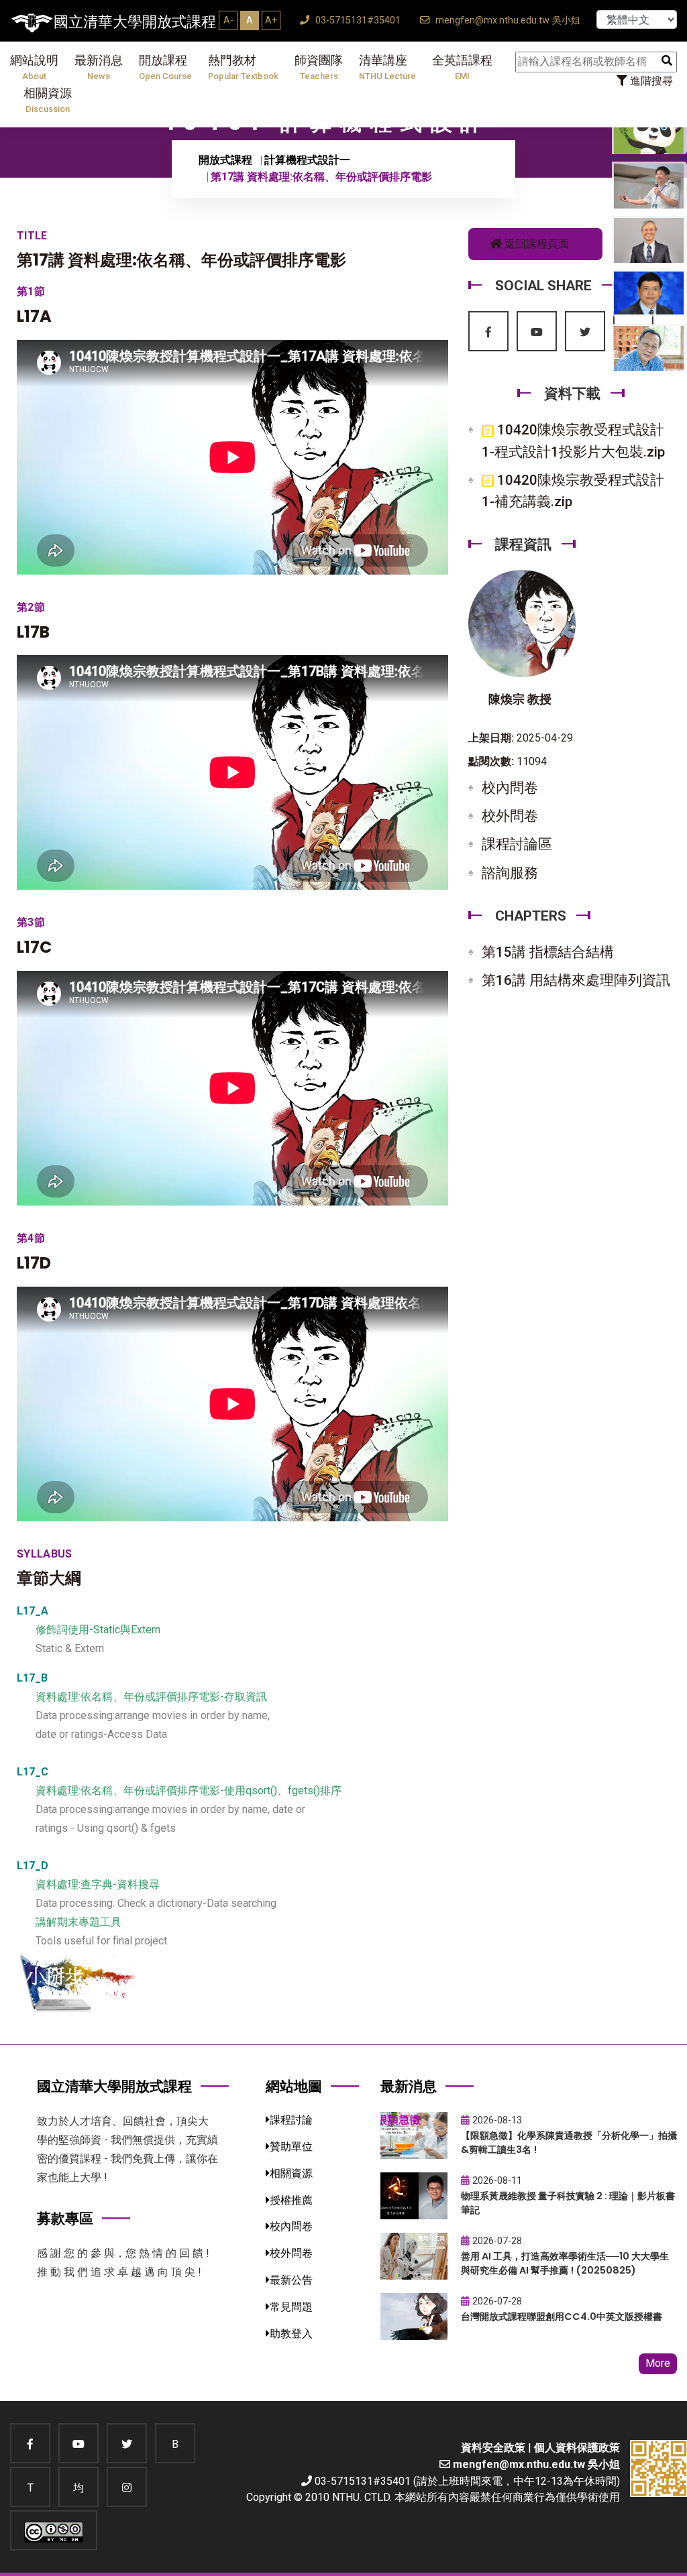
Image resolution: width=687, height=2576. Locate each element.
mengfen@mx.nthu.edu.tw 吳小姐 (507, 20)
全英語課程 (462, 67)
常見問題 (291, 2307)
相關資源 (48, 100)
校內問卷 (510, 788)
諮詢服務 (510, 873)
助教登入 (291, 2334)
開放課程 (165, 67)
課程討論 (291, 2120)
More (658, 2363)
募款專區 (65, 2218)
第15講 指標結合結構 (548, 952)
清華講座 (387, 67)
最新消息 (99, 67)
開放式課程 (225, 160)
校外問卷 (510, 816)
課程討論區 (517, 844)
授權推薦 (291, 2200)
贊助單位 (291, 2147)
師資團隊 (319, 67)
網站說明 (34, 67)
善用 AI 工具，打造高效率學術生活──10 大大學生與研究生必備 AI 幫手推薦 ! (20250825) (565, 2263)
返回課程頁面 (535, 244)
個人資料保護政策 (577, 2448)
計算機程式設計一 (307, 160)
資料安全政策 (493, 2448)
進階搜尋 (650, 81)
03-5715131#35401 (357, 20)
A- (228, 20)
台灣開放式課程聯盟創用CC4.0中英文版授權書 (562, 2317)
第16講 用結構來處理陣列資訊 (576, 980)
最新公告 (291, 2280)
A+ (271, 20)
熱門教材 (243, 67)
